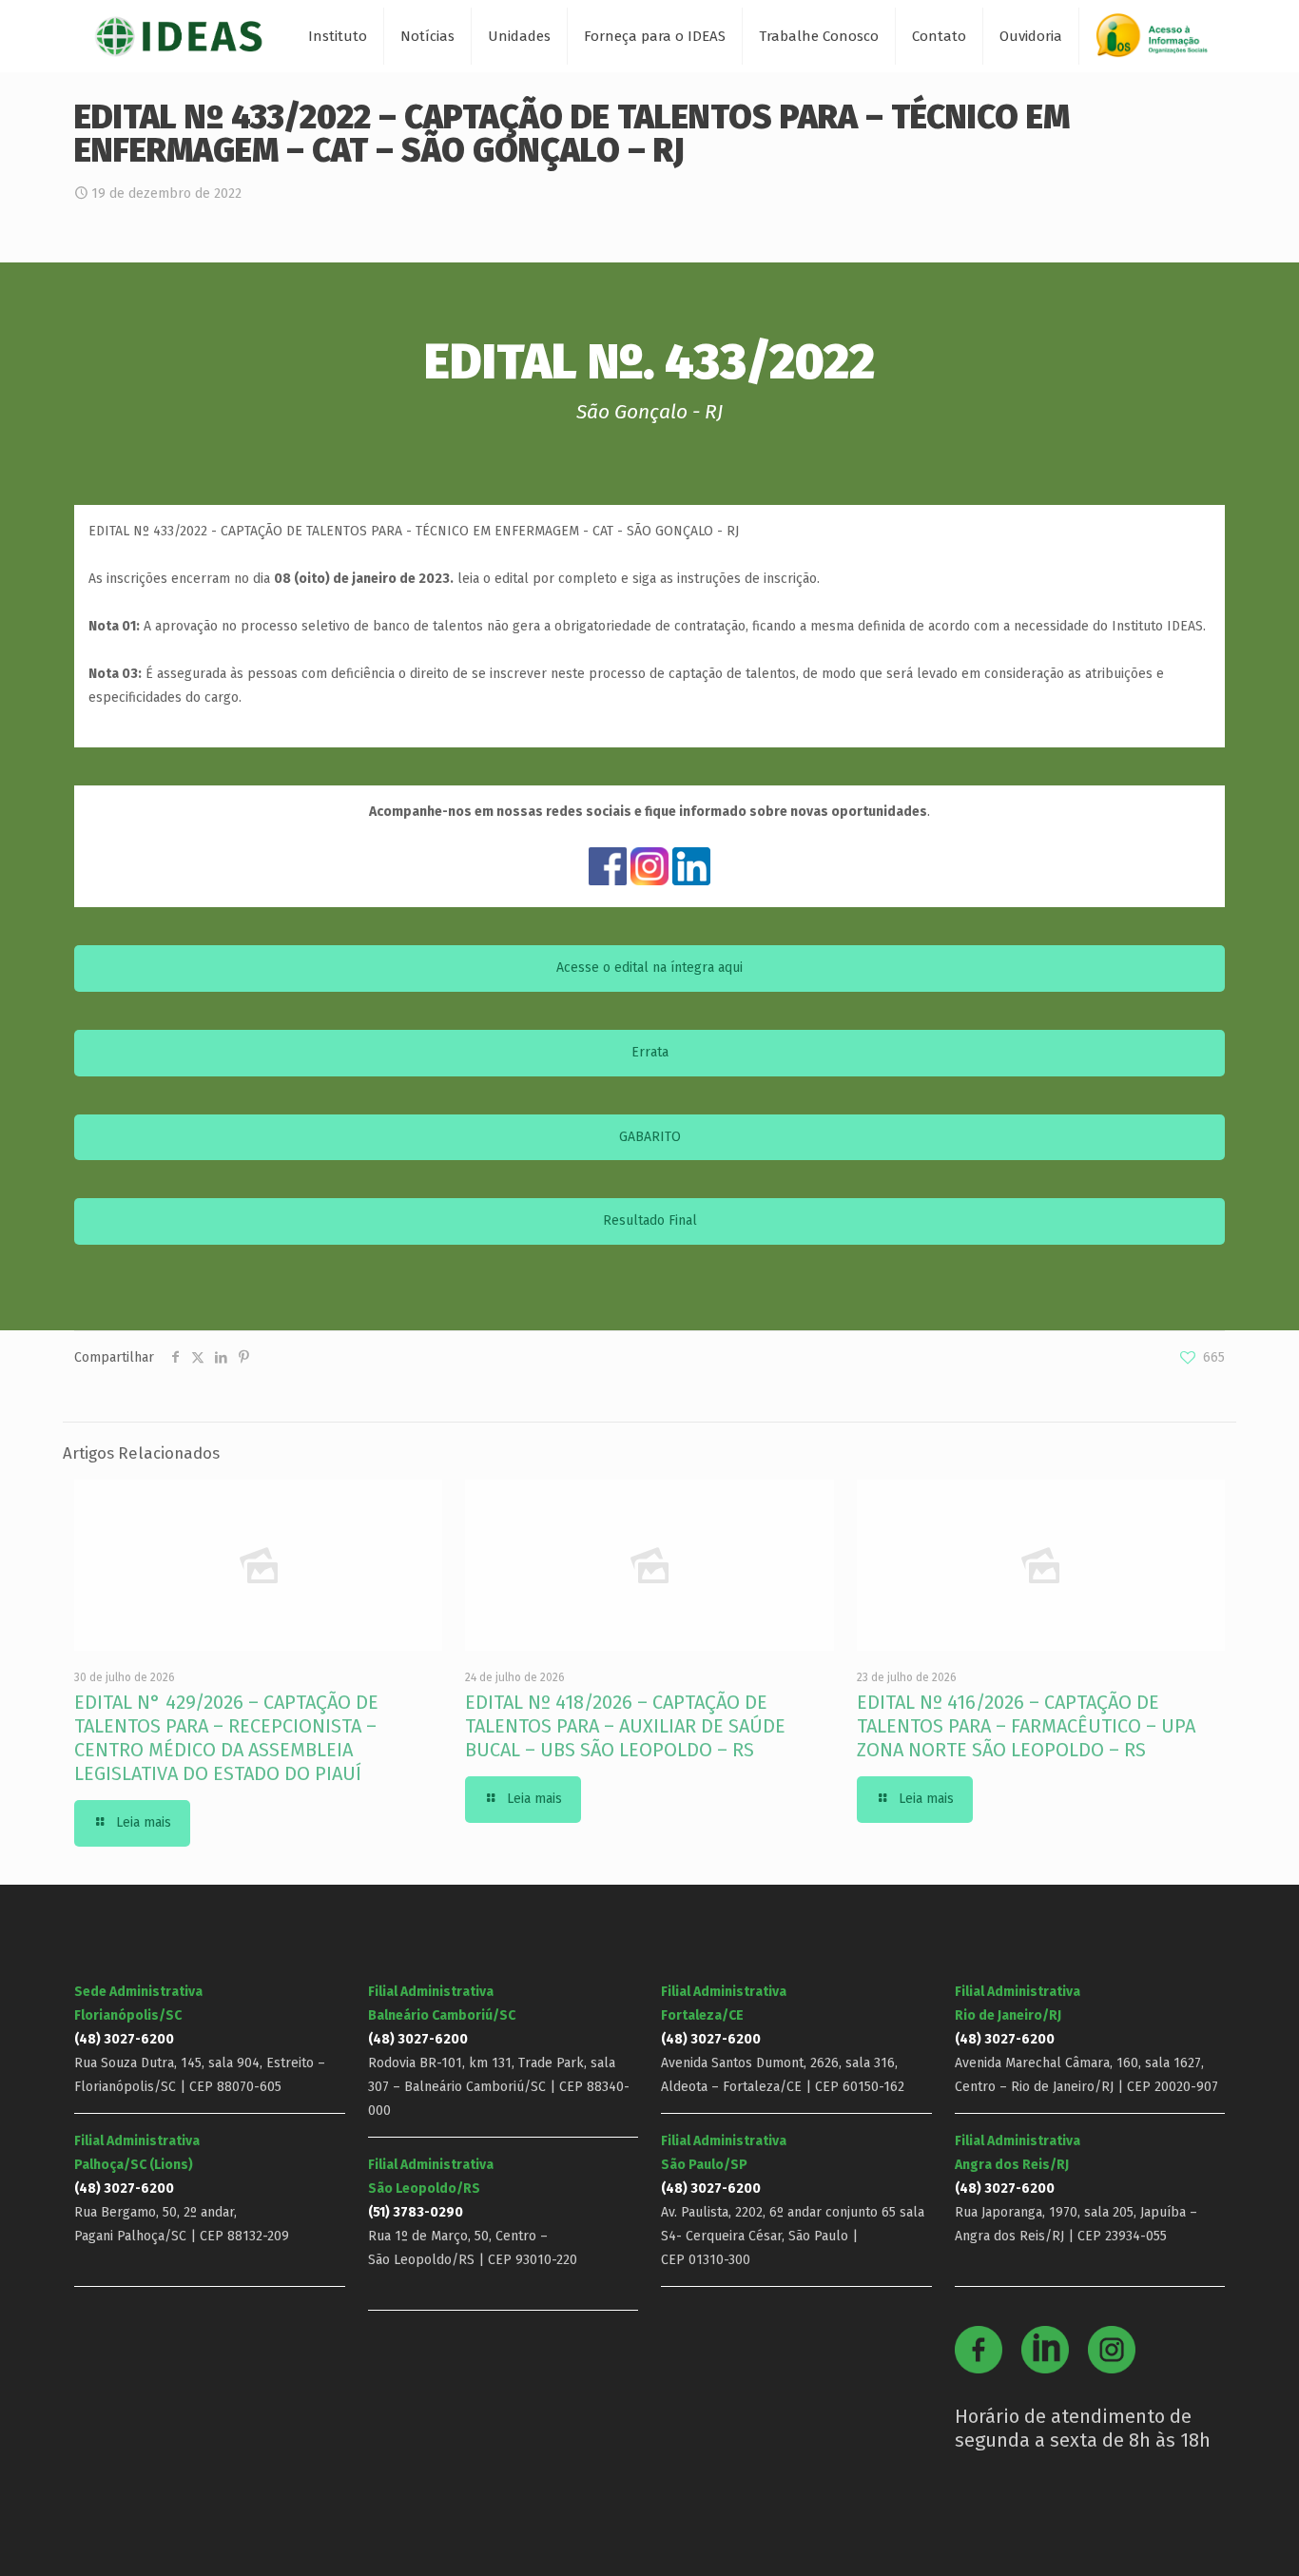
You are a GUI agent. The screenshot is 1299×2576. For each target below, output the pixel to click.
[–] (1160, 42)
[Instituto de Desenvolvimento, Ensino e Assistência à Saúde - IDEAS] (178, 36)
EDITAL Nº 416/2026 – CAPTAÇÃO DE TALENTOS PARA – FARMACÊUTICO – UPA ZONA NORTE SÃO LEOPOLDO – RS (1026, 1726)
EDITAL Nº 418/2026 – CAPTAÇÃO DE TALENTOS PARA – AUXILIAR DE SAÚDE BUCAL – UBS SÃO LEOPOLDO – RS (625, 1726)
